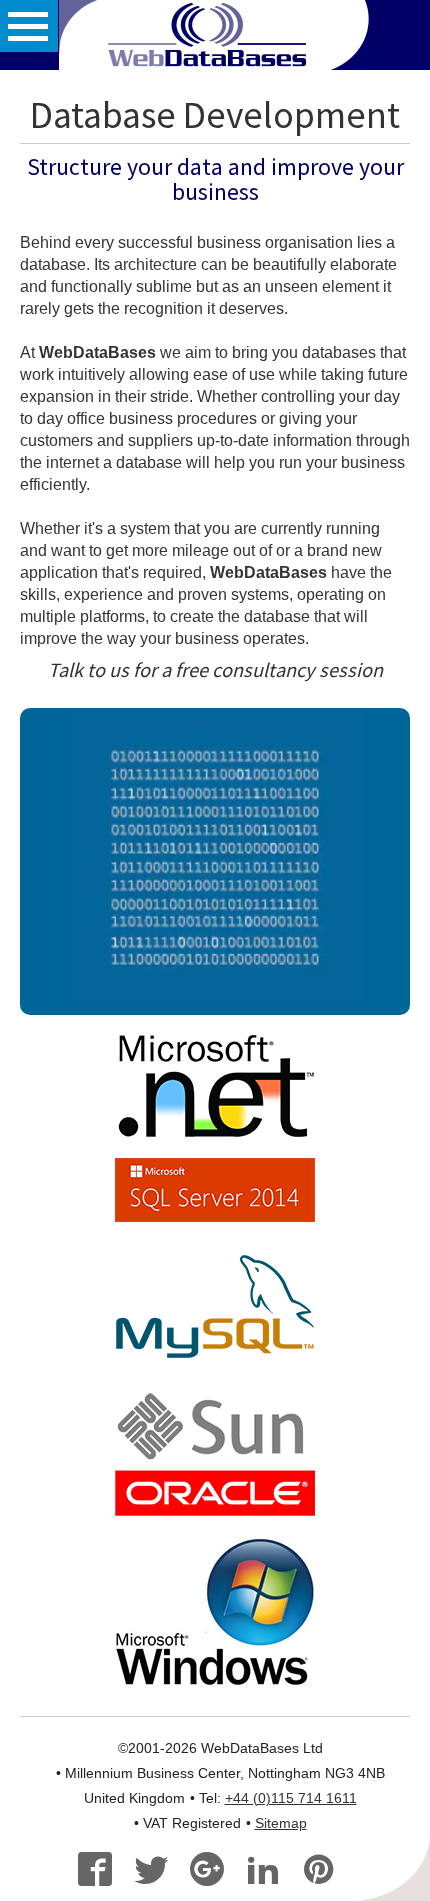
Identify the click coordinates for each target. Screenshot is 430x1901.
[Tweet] (159, 1872)
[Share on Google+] (215, 1872)
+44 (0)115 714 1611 (291, 1798)
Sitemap (281, 1823)
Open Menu (29, 26)
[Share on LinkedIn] (271, 1872)
